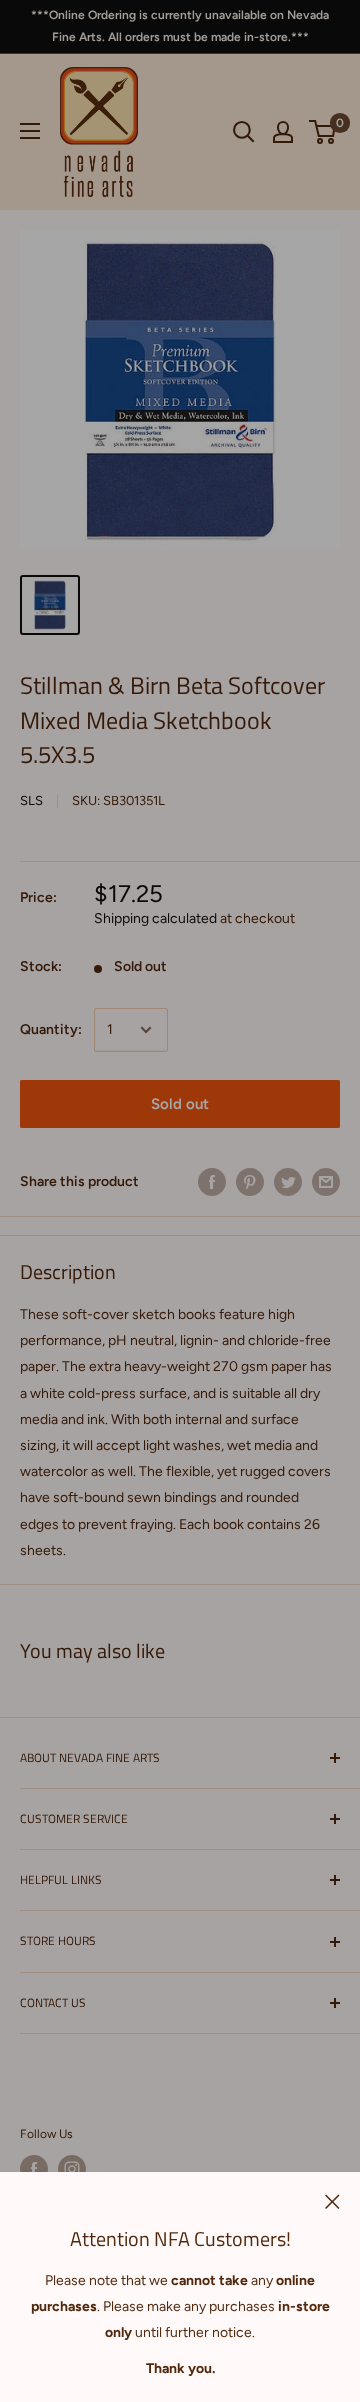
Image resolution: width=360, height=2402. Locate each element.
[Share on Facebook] (212, 1182)
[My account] (283, 132)
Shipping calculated (155, 918)
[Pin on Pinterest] (250, 1182)
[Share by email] (326, 1182)
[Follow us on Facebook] (34, 2169)
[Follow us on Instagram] (72, 2169)
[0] (323, 132)
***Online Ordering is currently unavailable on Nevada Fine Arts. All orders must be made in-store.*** (180, 26)
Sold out (180, 1104)
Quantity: (51, 1029)
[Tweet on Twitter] (288, 1182)
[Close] (332, 2201)
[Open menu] (30, 131)
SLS (31, 800)
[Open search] (244, 132)
